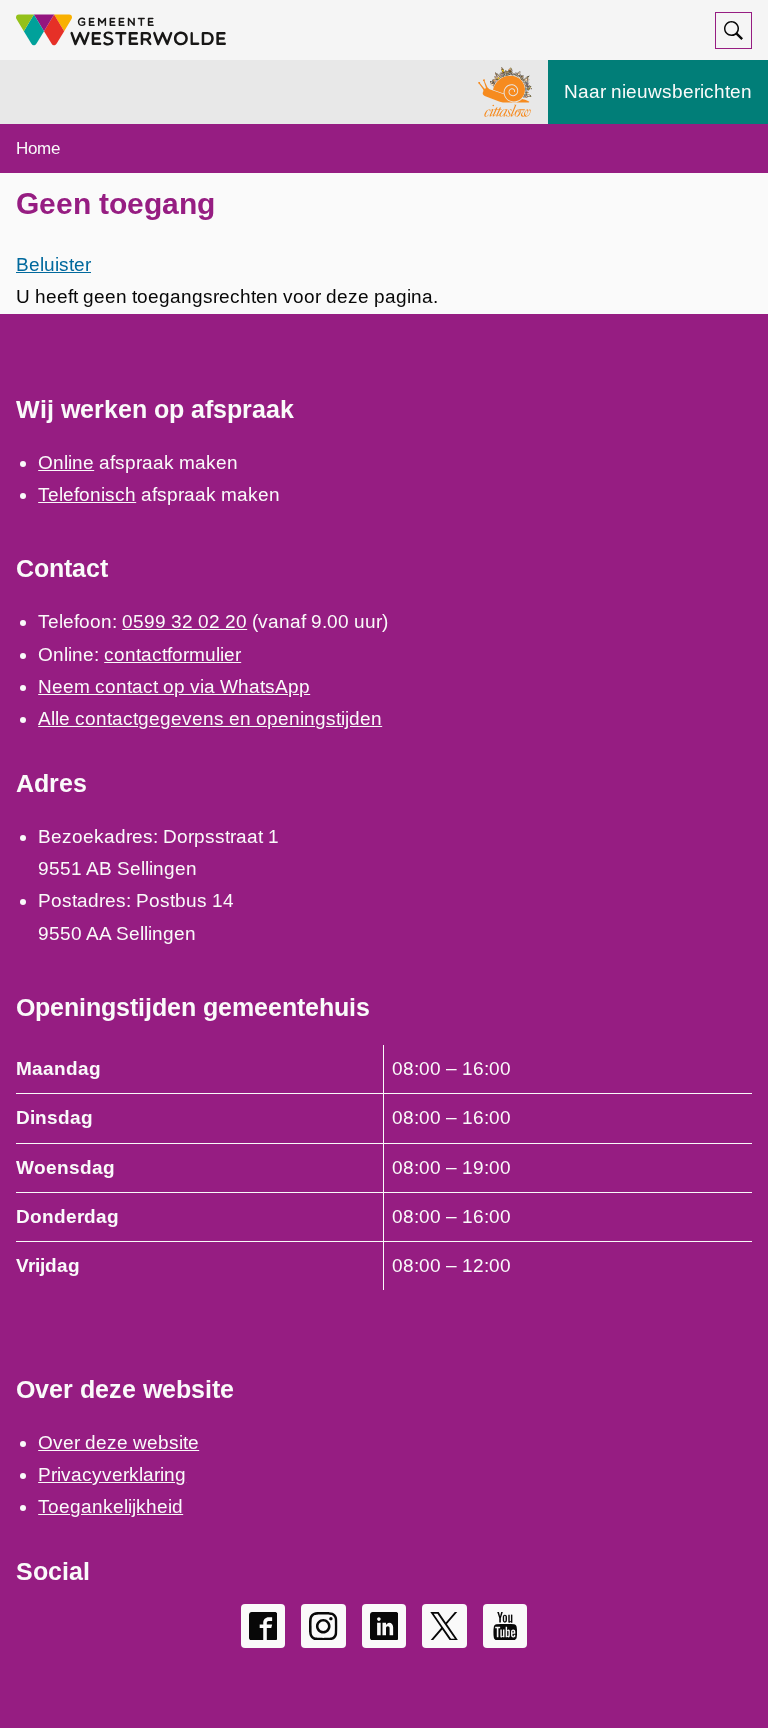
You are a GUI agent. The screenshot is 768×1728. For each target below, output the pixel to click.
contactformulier (172, 654)
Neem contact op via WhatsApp (174, 686)
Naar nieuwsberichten (658, 91)
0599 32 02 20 (184, 621)
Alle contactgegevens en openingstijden (210, 718)
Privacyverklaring (112, 1474)
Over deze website (118, 1442)
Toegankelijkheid (110, 1506)
